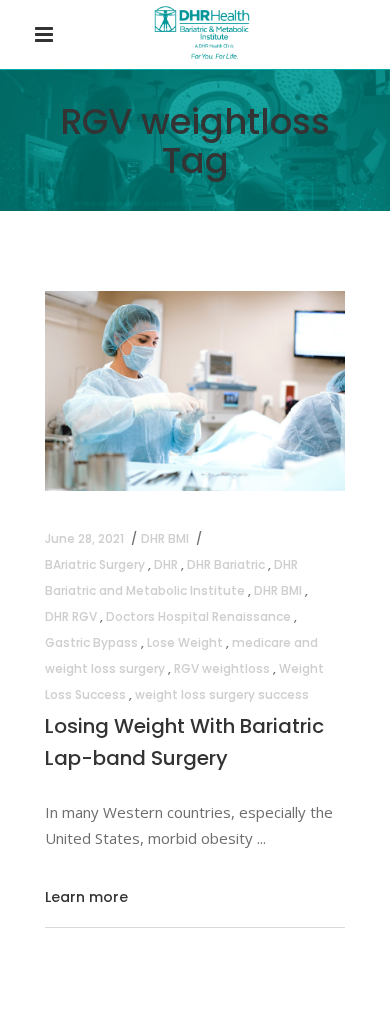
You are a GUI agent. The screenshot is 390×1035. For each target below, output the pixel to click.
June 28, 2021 (84, 538)
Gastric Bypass (91, 642)
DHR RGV (71, 616)
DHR (166, 564)
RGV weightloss (222, 668)
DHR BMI (165, 538)
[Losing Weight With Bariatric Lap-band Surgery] (195, 391)
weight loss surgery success (222, 694)
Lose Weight (185, 642)
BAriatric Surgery (95, 564)
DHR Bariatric (226, 564)
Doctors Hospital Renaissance (198, 616)
